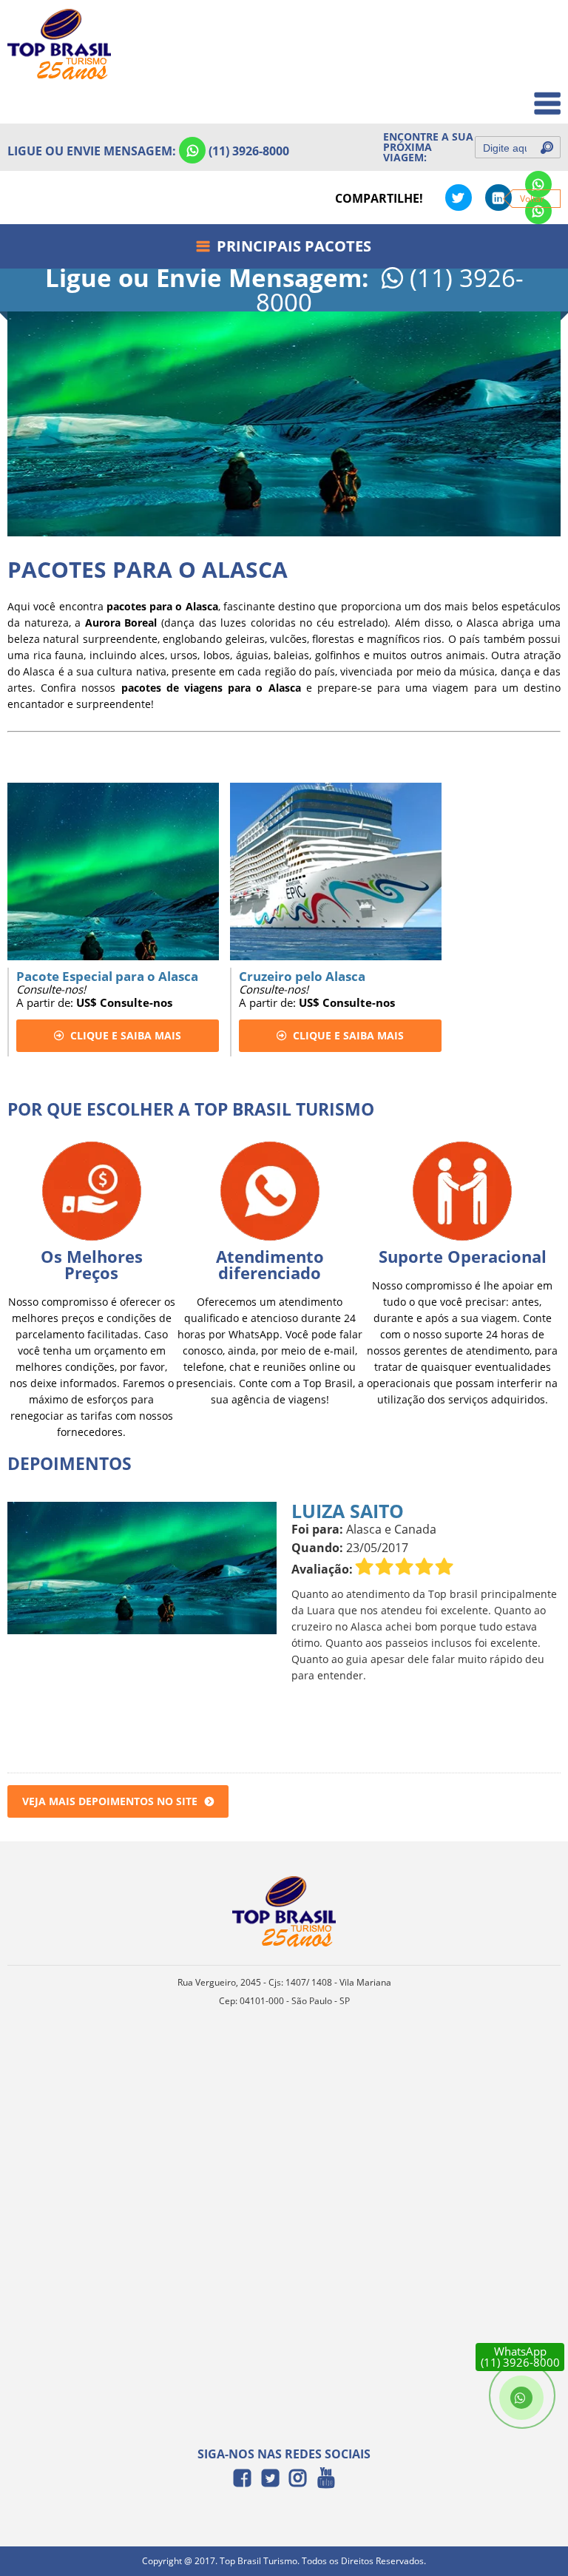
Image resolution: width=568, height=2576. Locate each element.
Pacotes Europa (511, 96)
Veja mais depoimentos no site (110, 1801)
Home (536, 31)
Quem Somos (517, 63)
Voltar (532, 199)
